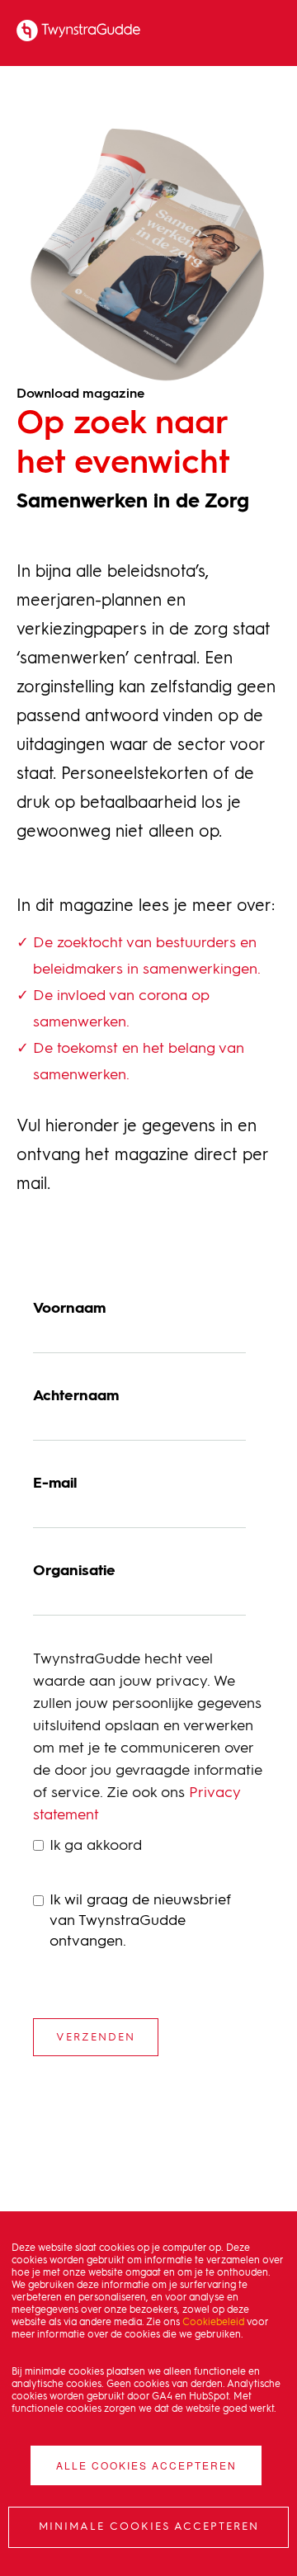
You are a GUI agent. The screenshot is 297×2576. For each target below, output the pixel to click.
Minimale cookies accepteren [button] (149, 2527)
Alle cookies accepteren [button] (146, 2465)
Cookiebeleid (213, 2323)
